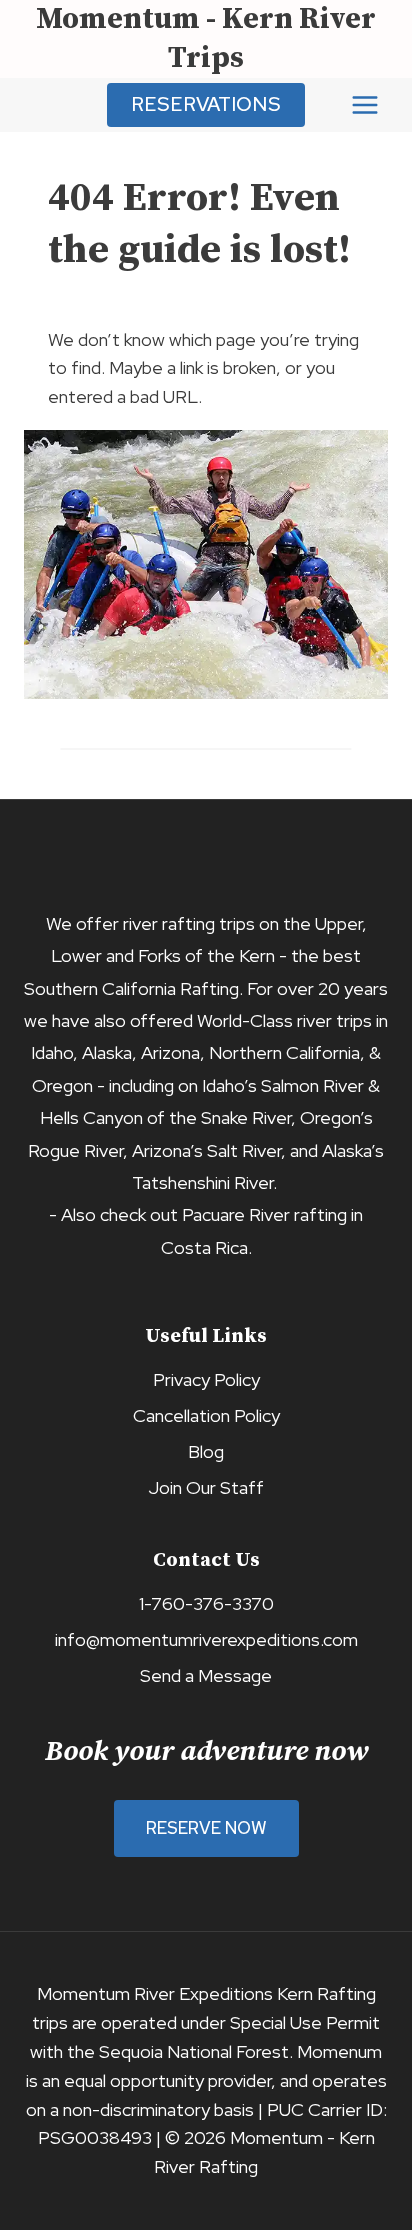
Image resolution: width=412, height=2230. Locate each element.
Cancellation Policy (206, 1415)
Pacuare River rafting (264, 1214)
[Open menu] (364, 104)
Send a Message (206, 1675)
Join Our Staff (206, 1487)
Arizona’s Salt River (206, 1150)
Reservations (206, 104)
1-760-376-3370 (206, 1603)
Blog (206, 1451)
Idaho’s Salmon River (283, 1085)
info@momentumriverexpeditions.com (206, 1639)
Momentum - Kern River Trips (206, 38)
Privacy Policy (206, 1379)
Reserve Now (206, 1828)
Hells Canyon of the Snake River (165, 1117)
